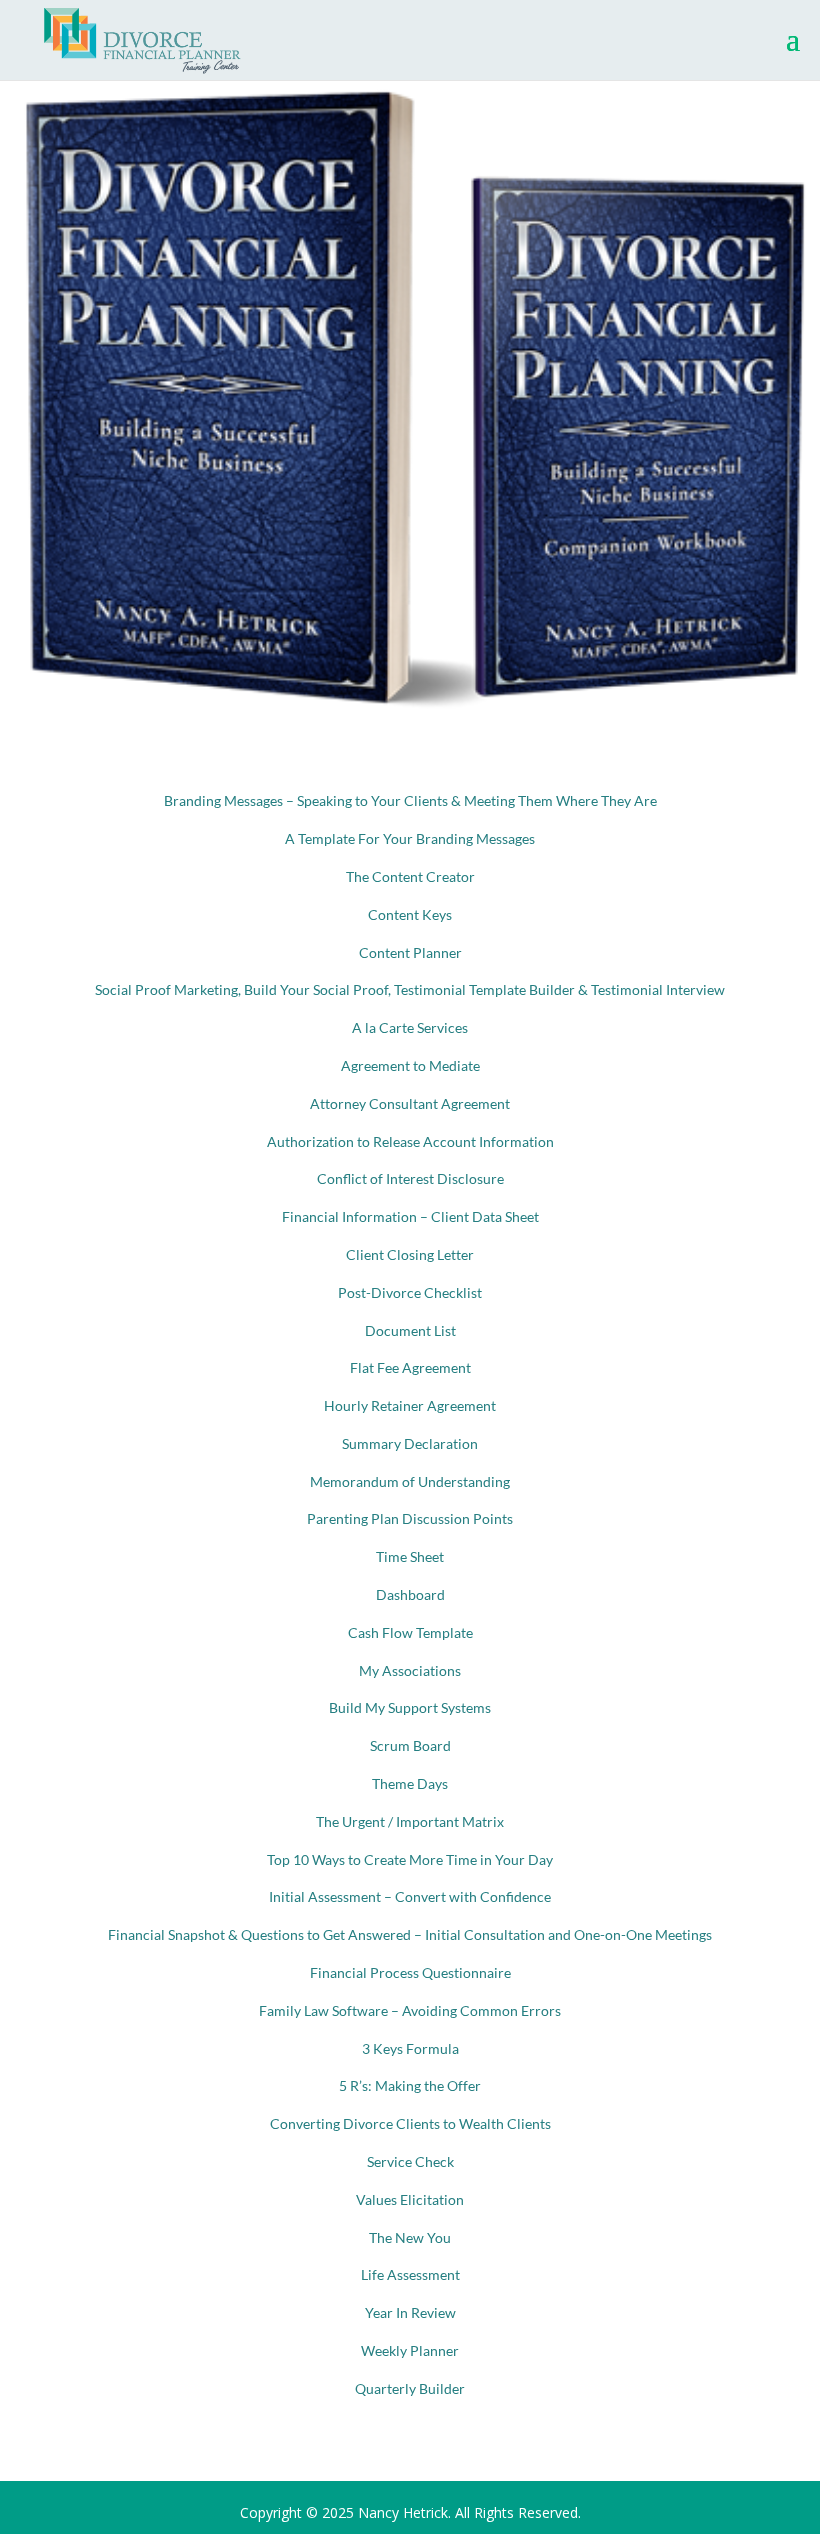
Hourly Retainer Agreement (410, 1405)
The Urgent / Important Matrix (410, 1821)
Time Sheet (410, 1556)
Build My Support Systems (410, 1707)
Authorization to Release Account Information (410, 1141)
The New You (410, 2237)
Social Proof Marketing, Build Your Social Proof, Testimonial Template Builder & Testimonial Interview (410, 989)
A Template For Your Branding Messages (410, 838)
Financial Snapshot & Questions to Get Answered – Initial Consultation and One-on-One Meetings (410, 1934)
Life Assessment (410, 2274)
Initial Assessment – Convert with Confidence (410, 1896)
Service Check (410, 2161)
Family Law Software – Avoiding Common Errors (410, 2010)
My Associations (410, 1670)
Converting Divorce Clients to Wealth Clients (410, 2123)
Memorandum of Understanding (410, 1481)
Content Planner (410, 952)
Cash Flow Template (410, 1632)
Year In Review (410, 2312)
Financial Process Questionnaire (410, 1972)
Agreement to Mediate (410, 1065)
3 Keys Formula (410, 2048)
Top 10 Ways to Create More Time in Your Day (410, 1859)
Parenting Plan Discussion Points (410, 1518)
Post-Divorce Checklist (410, 1292)
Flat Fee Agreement (410, 1367)
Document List (410, 1330)
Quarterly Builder (410, 2388)
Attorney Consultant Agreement (410, 1103)
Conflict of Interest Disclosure (410, 1178)
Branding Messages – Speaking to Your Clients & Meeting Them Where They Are (410, 800)
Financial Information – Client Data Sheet (410, 1216)
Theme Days (410, 1783)
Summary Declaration (410, 1443)
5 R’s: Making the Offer (410, 2085)
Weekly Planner (410, 2350)
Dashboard (410, 1594)
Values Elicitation (410, 2199)
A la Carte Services (410, 1027)
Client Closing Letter (410, 1254)
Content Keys (410, 914)
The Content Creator (410, 876)
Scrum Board (410, 1745)
